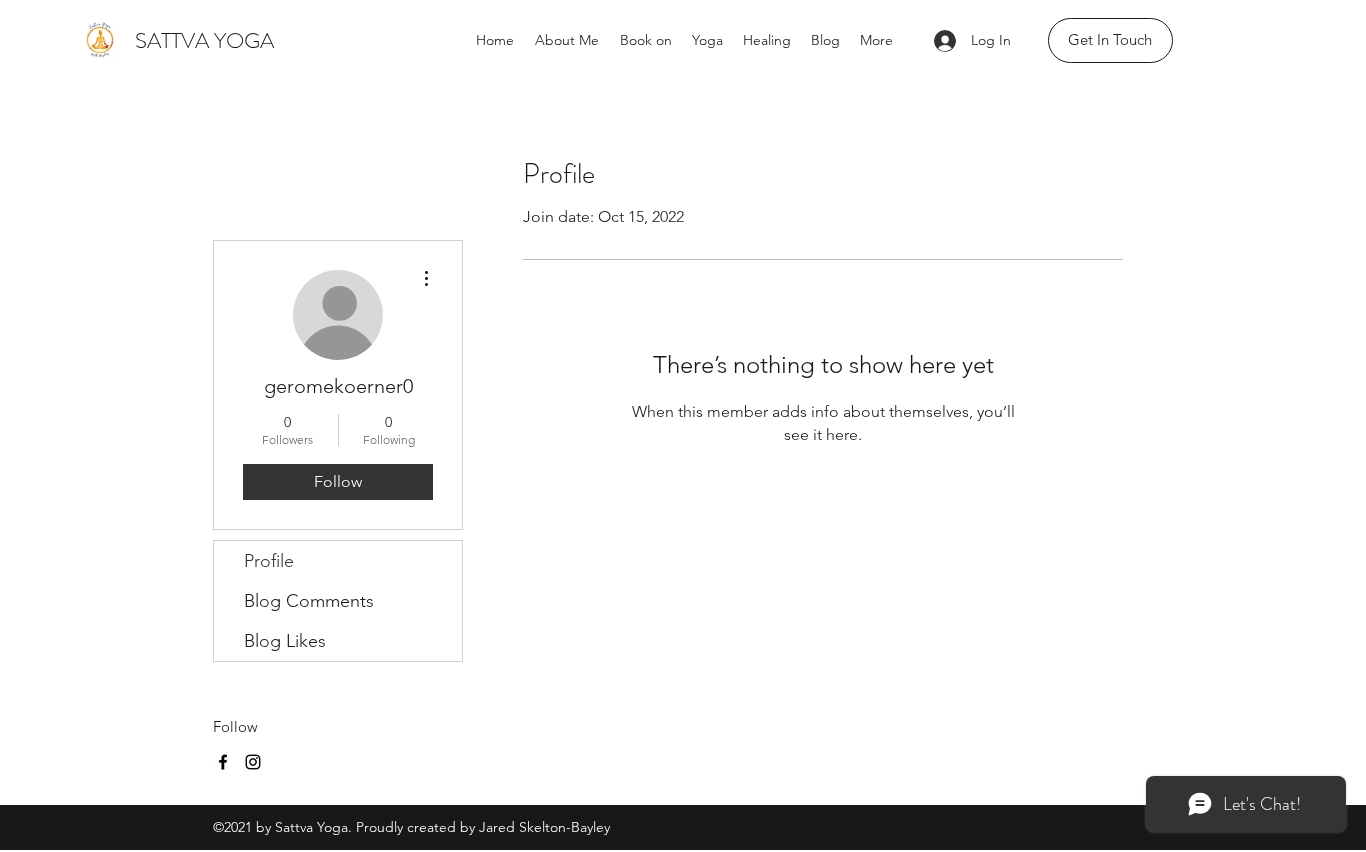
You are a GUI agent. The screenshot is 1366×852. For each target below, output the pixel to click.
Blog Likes (285, 641)
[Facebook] (223, 762)
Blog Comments (309, 601)
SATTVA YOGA (204, 40)
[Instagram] (253, 762)
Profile (269, 561)
